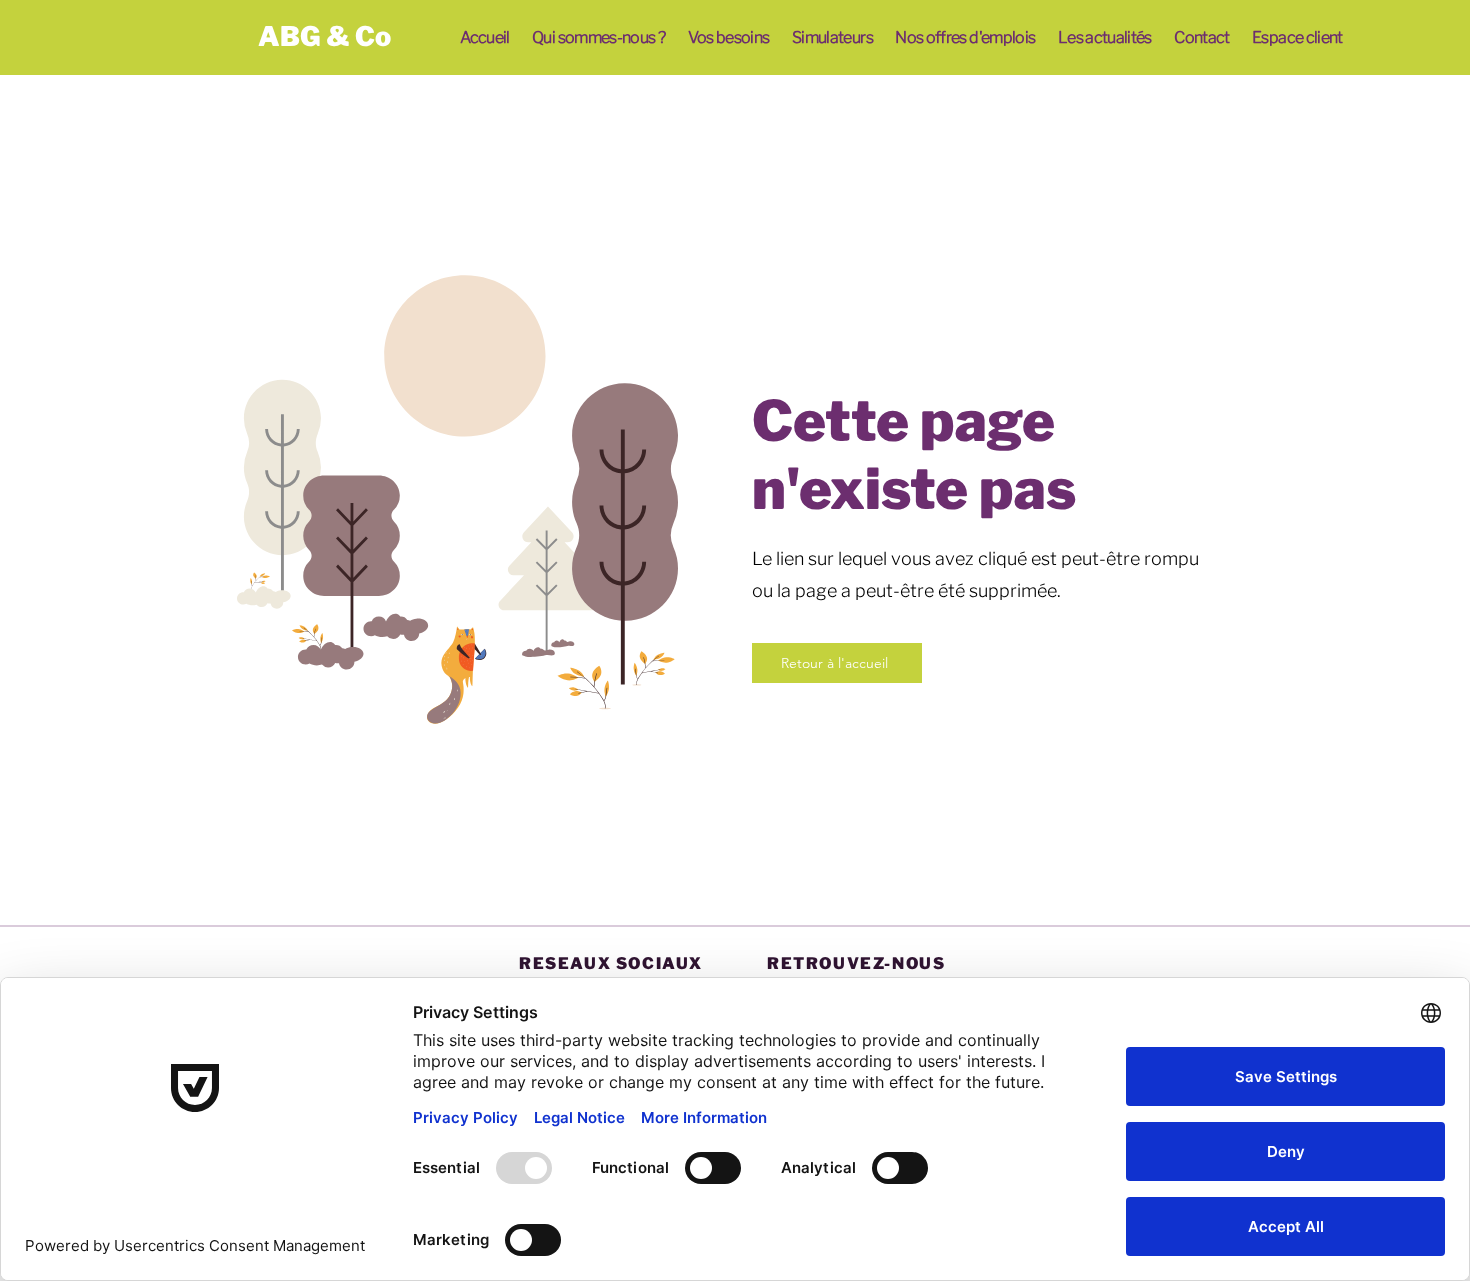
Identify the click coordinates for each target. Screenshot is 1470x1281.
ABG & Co (324, 36)
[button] (599, 37)
